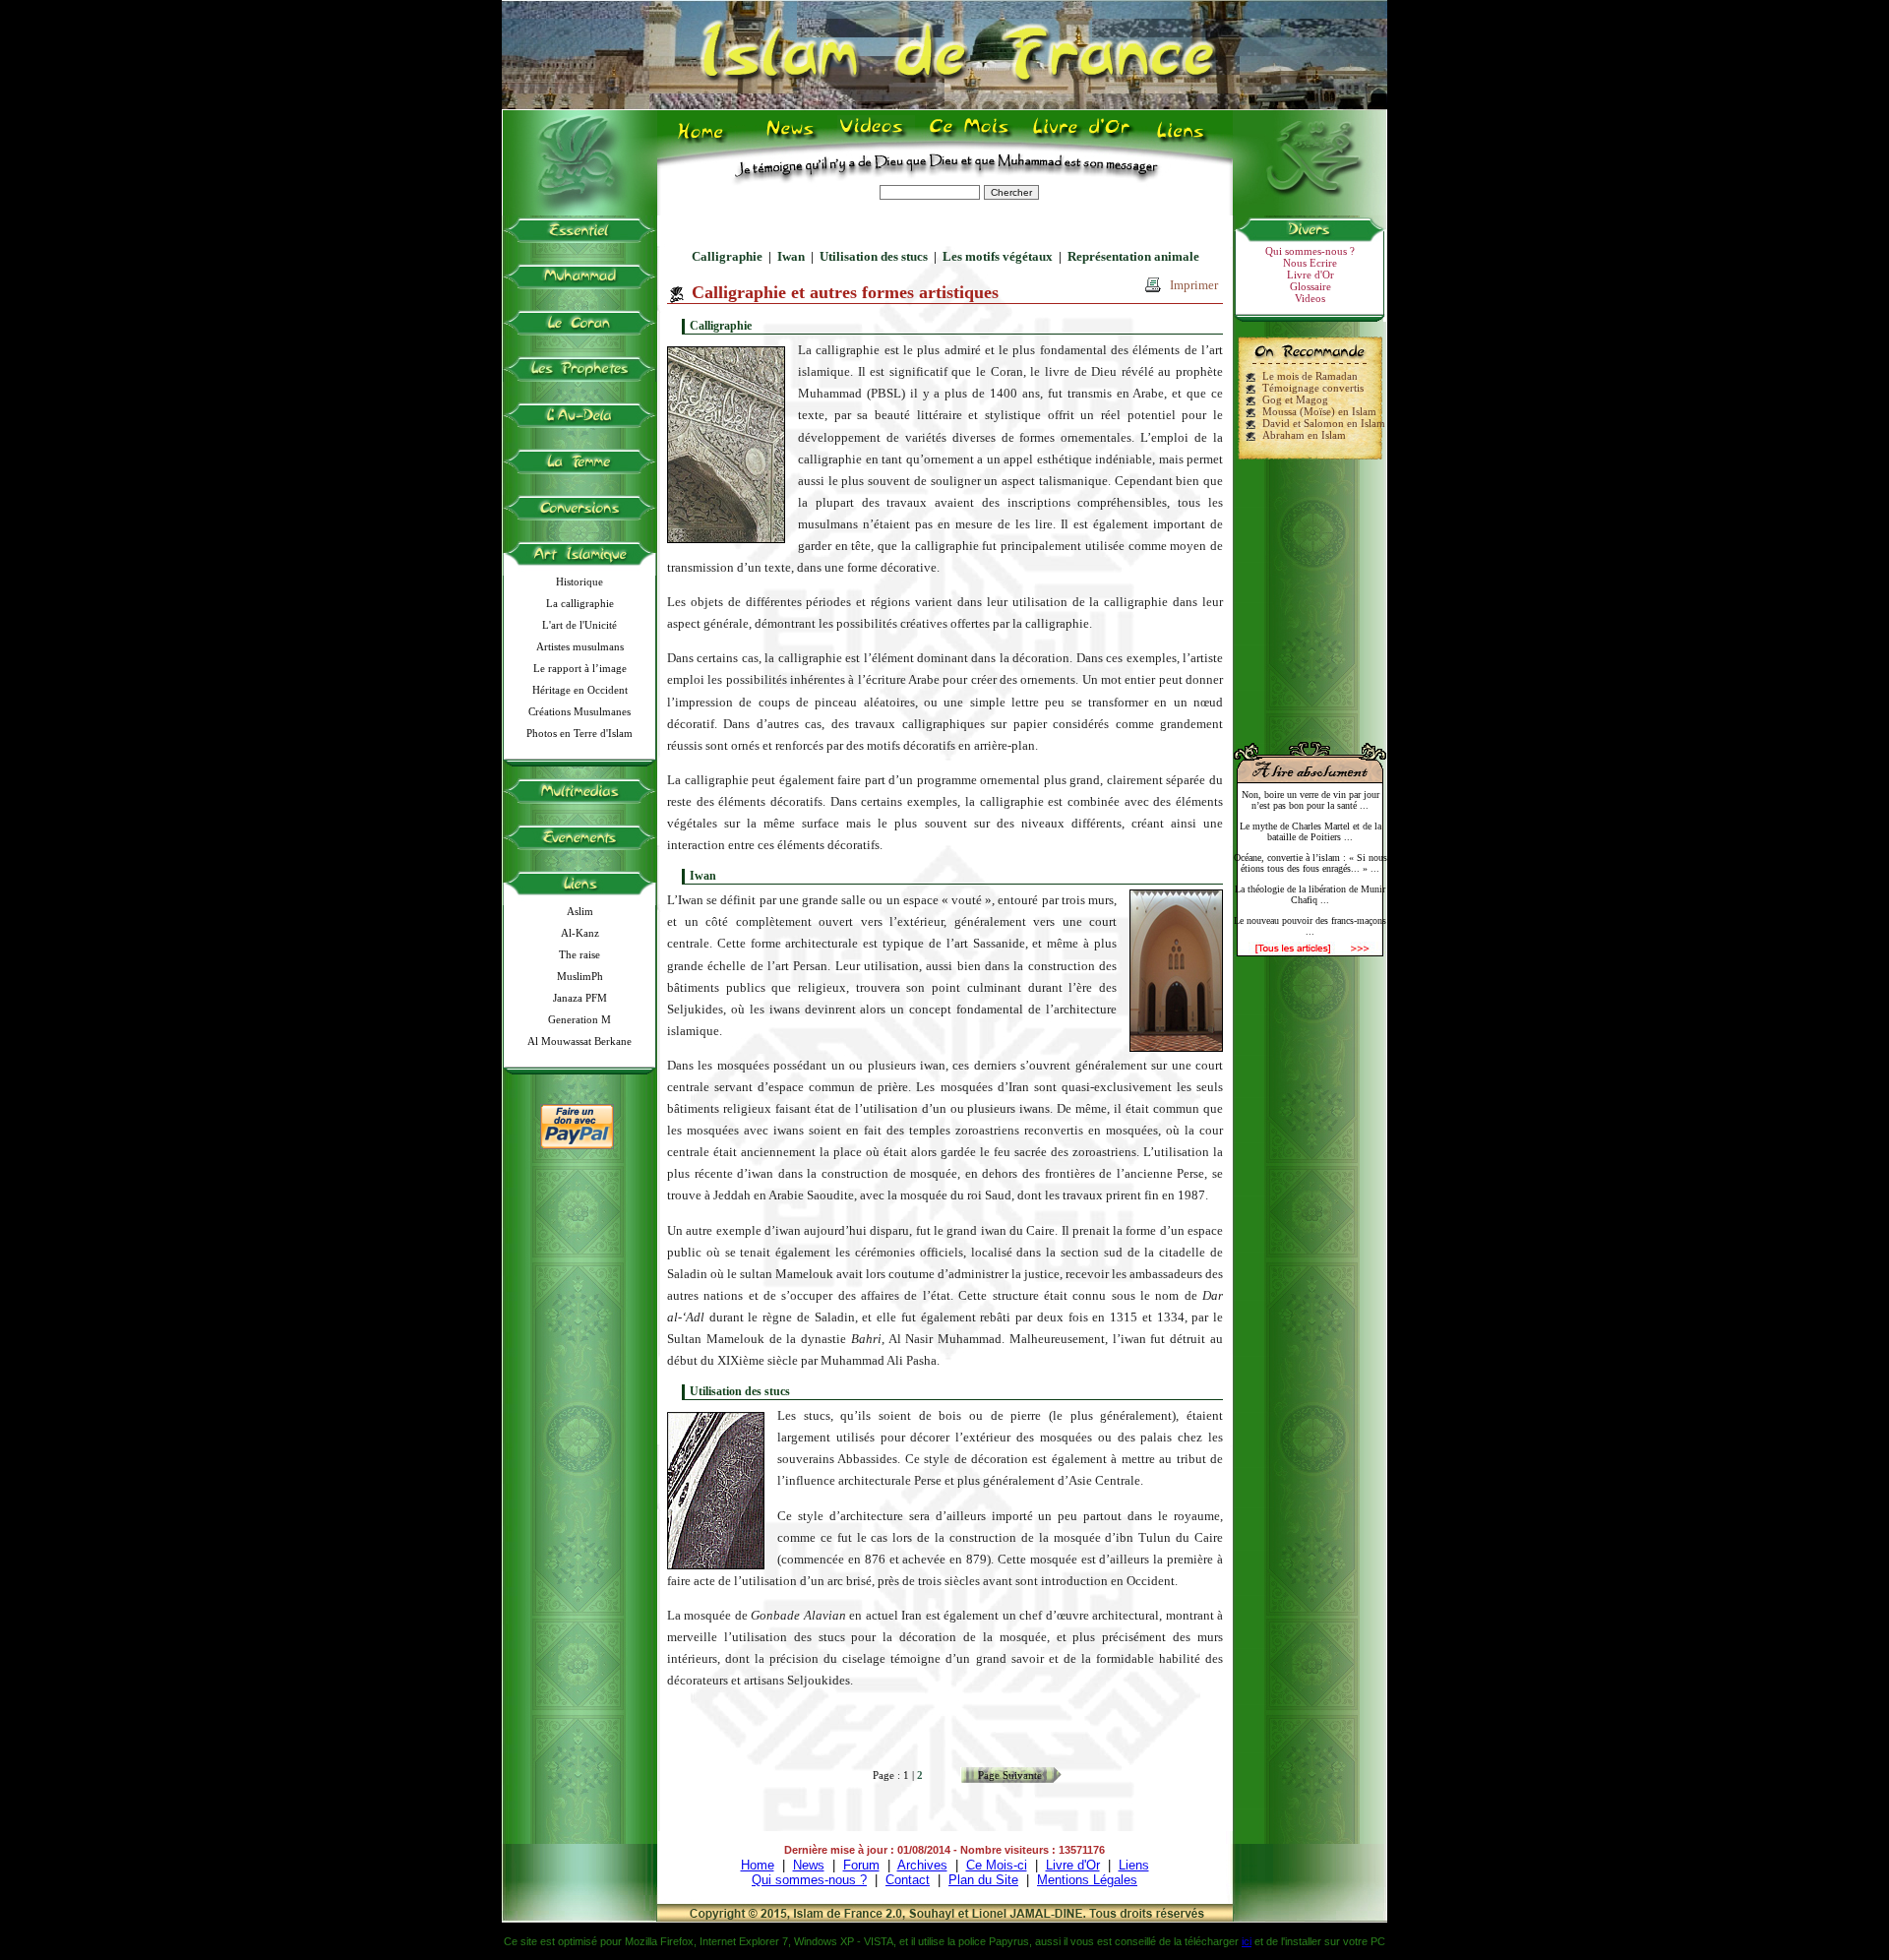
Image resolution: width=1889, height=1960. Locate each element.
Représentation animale (1133, 256)
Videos (873, 139)
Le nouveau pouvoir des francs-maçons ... (1310, 926)
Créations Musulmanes (579, 711)
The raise (579, 954)
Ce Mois (969, 139)
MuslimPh (580, 976)
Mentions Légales (1087, 1880)
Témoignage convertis (1313, 388)
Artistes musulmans (580, 646)
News (792, 139)
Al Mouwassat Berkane (579, 1041)
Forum (861, 1865)
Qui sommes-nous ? (1310, 251)
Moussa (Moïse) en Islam (1319, 411)
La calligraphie (580, 603)
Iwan (791, 256)
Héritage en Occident (580, 690)
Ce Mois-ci (997, 1865)
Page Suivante (1010, 1775)
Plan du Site (983, 1880)
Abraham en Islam (1304, 435)
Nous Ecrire (1310, 263)
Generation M (579, 1019)
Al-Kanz (580, 933)
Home (705, 139)
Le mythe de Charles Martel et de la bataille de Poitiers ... (1310, 831)
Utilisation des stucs (874, 256)
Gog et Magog (1295, 399)
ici (1247, 1941)
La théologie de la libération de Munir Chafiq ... (1310, 894)
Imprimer (1194, 285)
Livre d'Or (1079, 139)
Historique (579, 582)
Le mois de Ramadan (1310, 376)
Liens (1185, 139)
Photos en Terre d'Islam (579, 733)
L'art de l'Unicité (579, 625)
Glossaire (1310, 286)
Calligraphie (727, 256)
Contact (908, 1880)
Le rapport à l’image (580, 668)
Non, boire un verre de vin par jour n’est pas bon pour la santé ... (1310, 800)
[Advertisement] (1310, 592)
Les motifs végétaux (998, 256)
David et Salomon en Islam (1324, 423)
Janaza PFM (580, 998)
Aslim (580, 911)
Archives (922, 1865)
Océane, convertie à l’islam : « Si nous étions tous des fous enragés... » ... (1310, 863)
